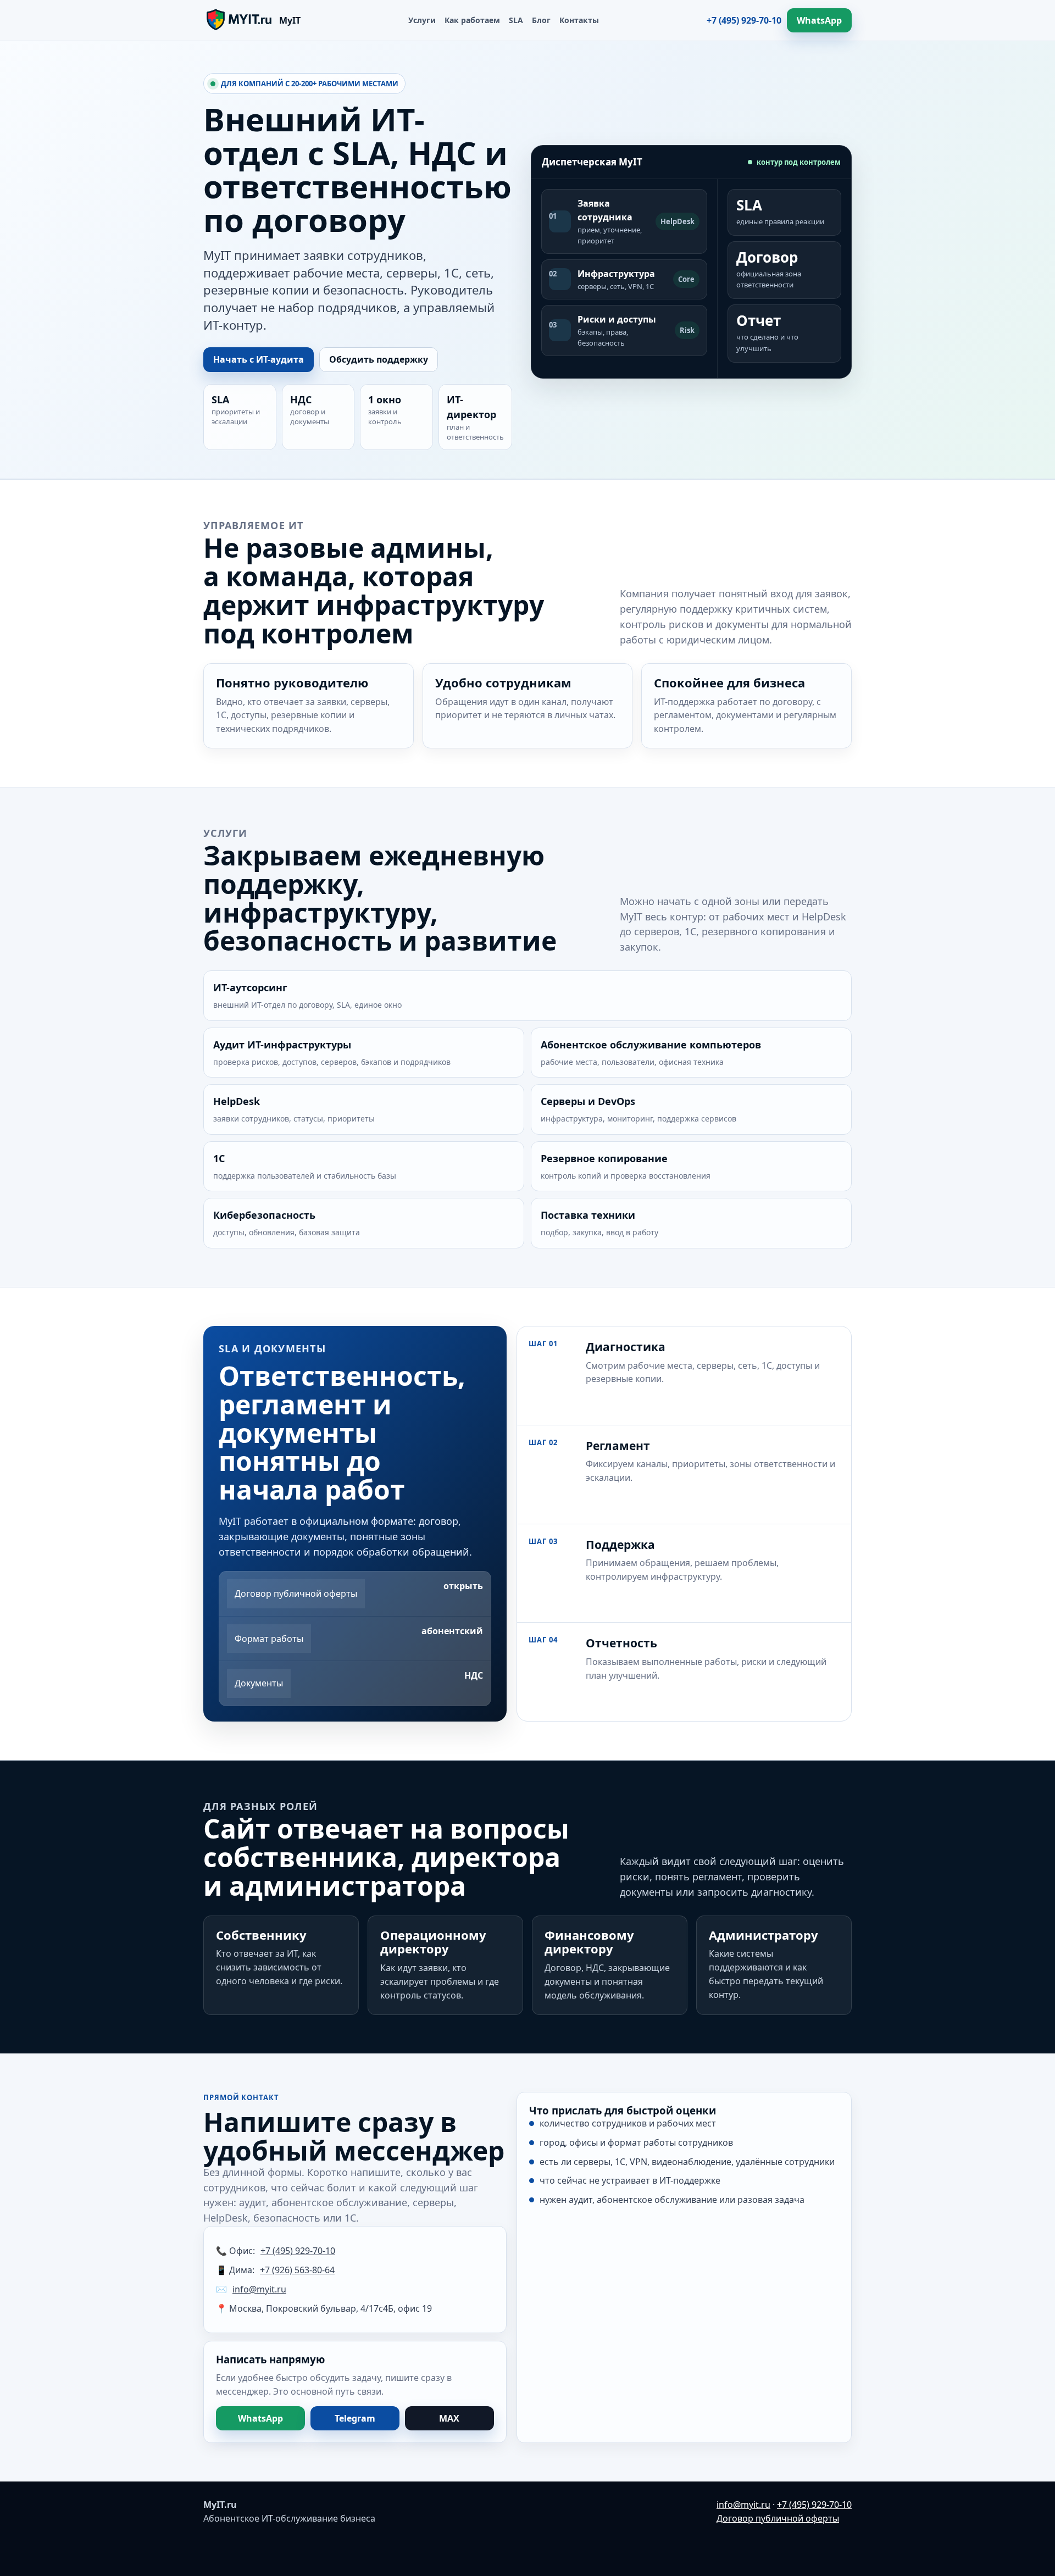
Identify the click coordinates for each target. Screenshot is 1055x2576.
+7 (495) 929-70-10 (744, 20)
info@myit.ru (259, 2289)
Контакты (579, 20)
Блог (541, 20)
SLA (516, 20)
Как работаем (472, 20)
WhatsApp (819, 20)
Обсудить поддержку (379, 359)
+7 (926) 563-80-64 (297, 2270)
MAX (449, 2418)
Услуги (422, 20)
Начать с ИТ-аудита (259, 359)
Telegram (355, 2418)
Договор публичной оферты (778, 2518)
